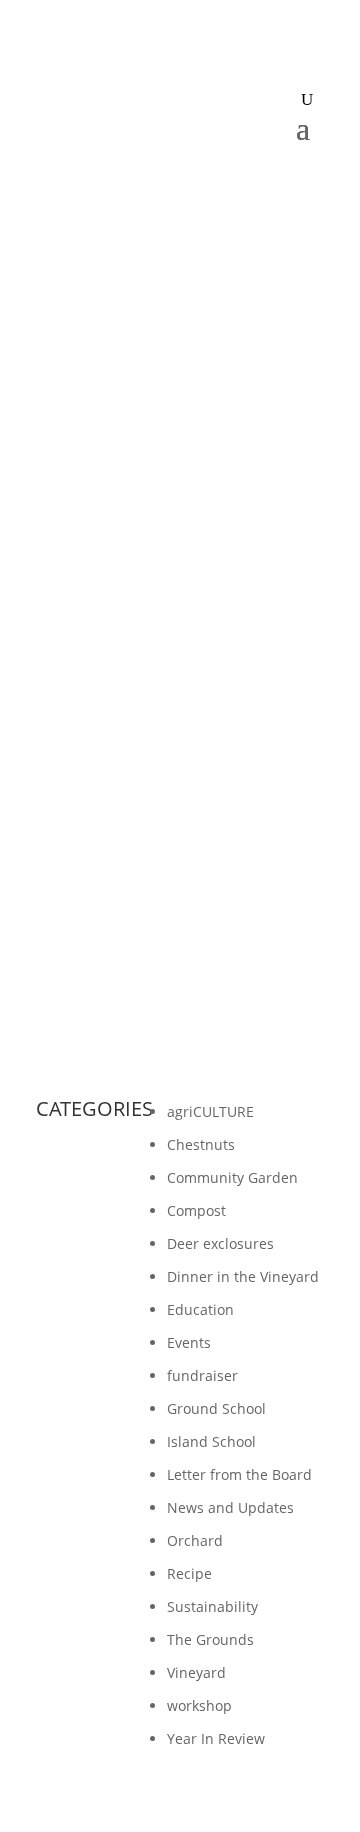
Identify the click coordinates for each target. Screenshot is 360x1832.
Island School (211, 1441)
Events (189, 1342)
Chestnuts (201, 1144)
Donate (180, 176)
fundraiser (202, 1375)
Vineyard (196, 1672)
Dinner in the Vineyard (243, 1276)
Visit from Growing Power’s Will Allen (173, 788)
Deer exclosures (220, 1243)
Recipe (189, 1573)
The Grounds (210, 1639)
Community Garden (232, 1177)
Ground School (216, 1408)
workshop (199, 1705)
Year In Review (216, 1738)
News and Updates (230, 1507)
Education (200, 1309)
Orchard (195, 1540)
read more (91, 964)
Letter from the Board (239, 1474)
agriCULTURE (210, 1111)
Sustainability (212, 1606)
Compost (196, 1210)
